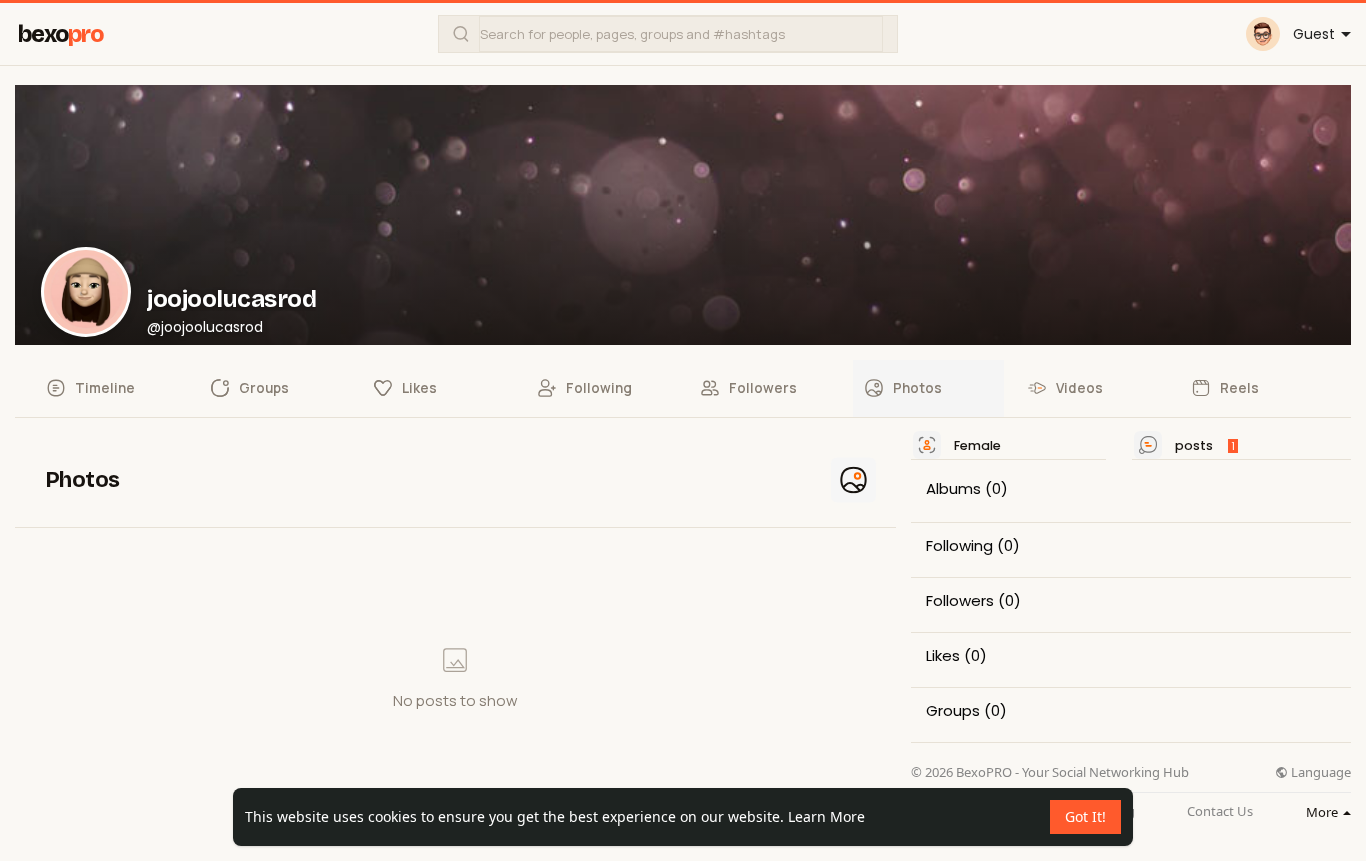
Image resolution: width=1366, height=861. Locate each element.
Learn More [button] (826, 816)
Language (1319, 772)
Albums (953, 489)
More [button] (1323, 812)
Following (959, 546)
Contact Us (1220, 811)
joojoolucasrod (231, 299)
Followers (960, 601)
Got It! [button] (1085, 816)
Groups (953, 711)
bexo (60, 34)
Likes (943, 656)
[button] (668, 34)
